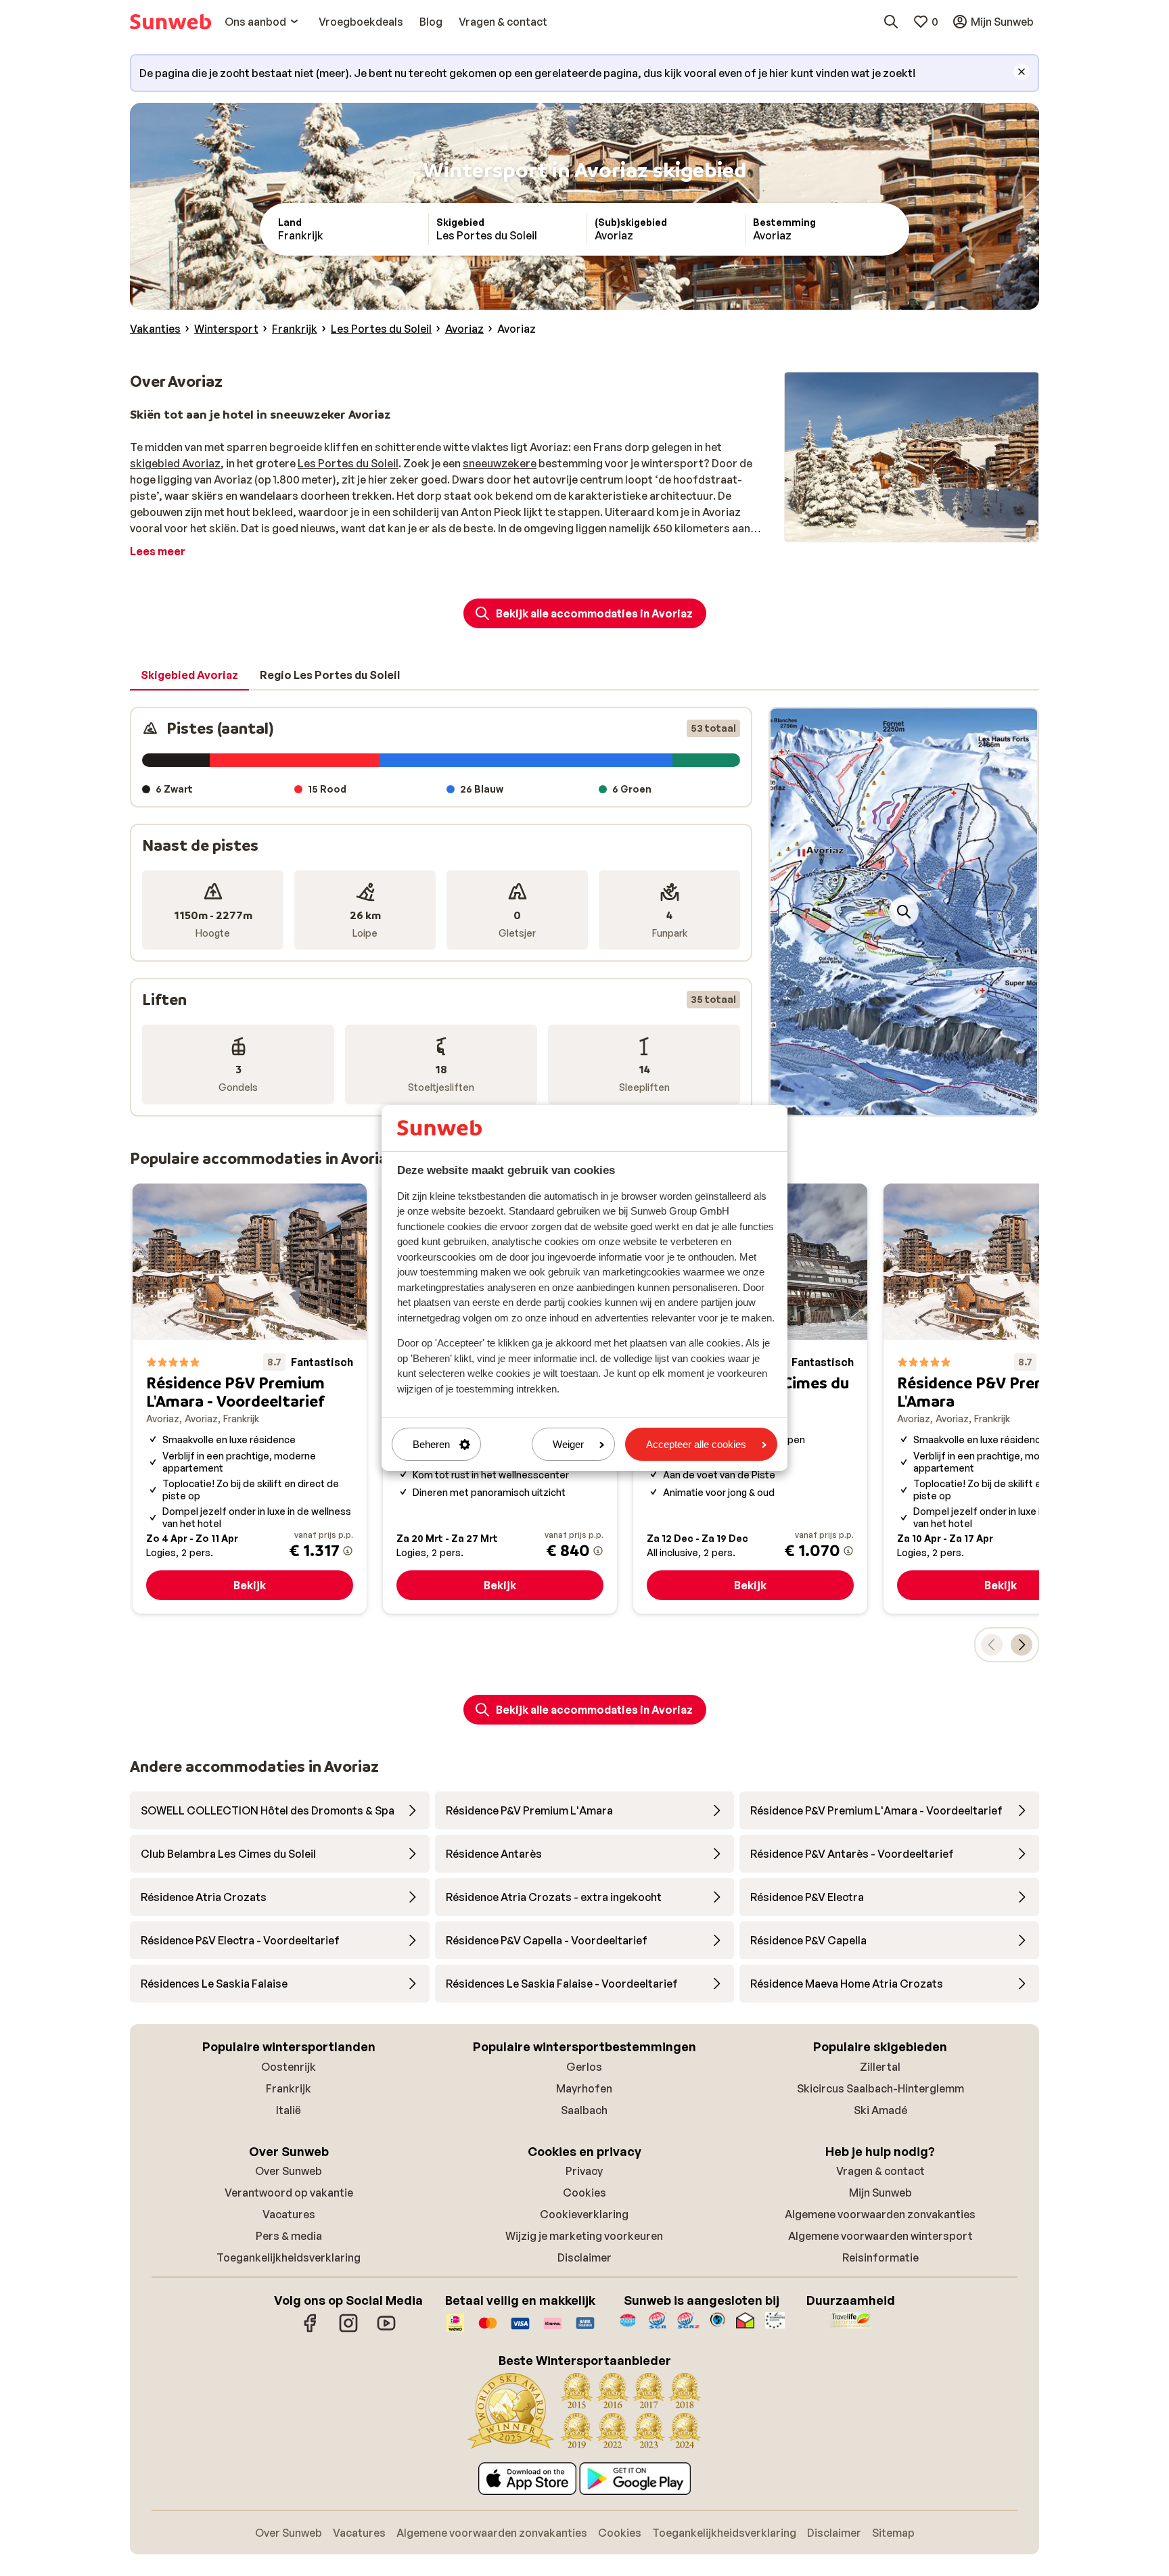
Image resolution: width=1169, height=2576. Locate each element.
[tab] (189, 676)
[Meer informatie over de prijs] (348, 1551)
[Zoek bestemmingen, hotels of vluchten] (891, 22)
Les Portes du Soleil (348, 463)
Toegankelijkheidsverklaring (289, 2257)
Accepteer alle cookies (696, 1444)
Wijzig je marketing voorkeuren (584, 2236)
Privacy (584, 2171)
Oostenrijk (289, 2067)
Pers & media (289, 2236)
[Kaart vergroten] (904, 912)
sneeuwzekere (500, 463)
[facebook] (311, 2330)
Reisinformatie (880, 2257)
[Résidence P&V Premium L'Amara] (1001, 1399)
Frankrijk (289, 2088)
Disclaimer (584, 2257)
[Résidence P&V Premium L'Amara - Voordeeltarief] (250, 1399)
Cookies (584, 2193)
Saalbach (584, 2110)
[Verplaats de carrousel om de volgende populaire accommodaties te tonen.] (1022, 1645)
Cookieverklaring (584, 2214)
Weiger (568, 1444)
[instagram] (348, 2330)
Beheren (431, 1444)
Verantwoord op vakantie (289, 2193)
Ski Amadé (880, 2110)
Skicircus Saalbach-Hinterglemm (880, 2088)
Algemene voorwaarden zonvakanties (880, 2214)
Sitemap (893, 2533)
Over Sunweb (289, 2171)
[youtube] (386, 2330)
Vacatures (289, 2214)
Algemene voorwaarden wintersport (880, 2236)
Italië (289, 2110)
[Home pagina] (170, 22)
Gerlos (584, 2067)
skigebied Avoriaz (175, 463)
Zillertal (880, 2067)
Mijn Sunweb (880, 2193)
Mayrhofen (584, 2088)
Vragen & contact (880, 2171)
